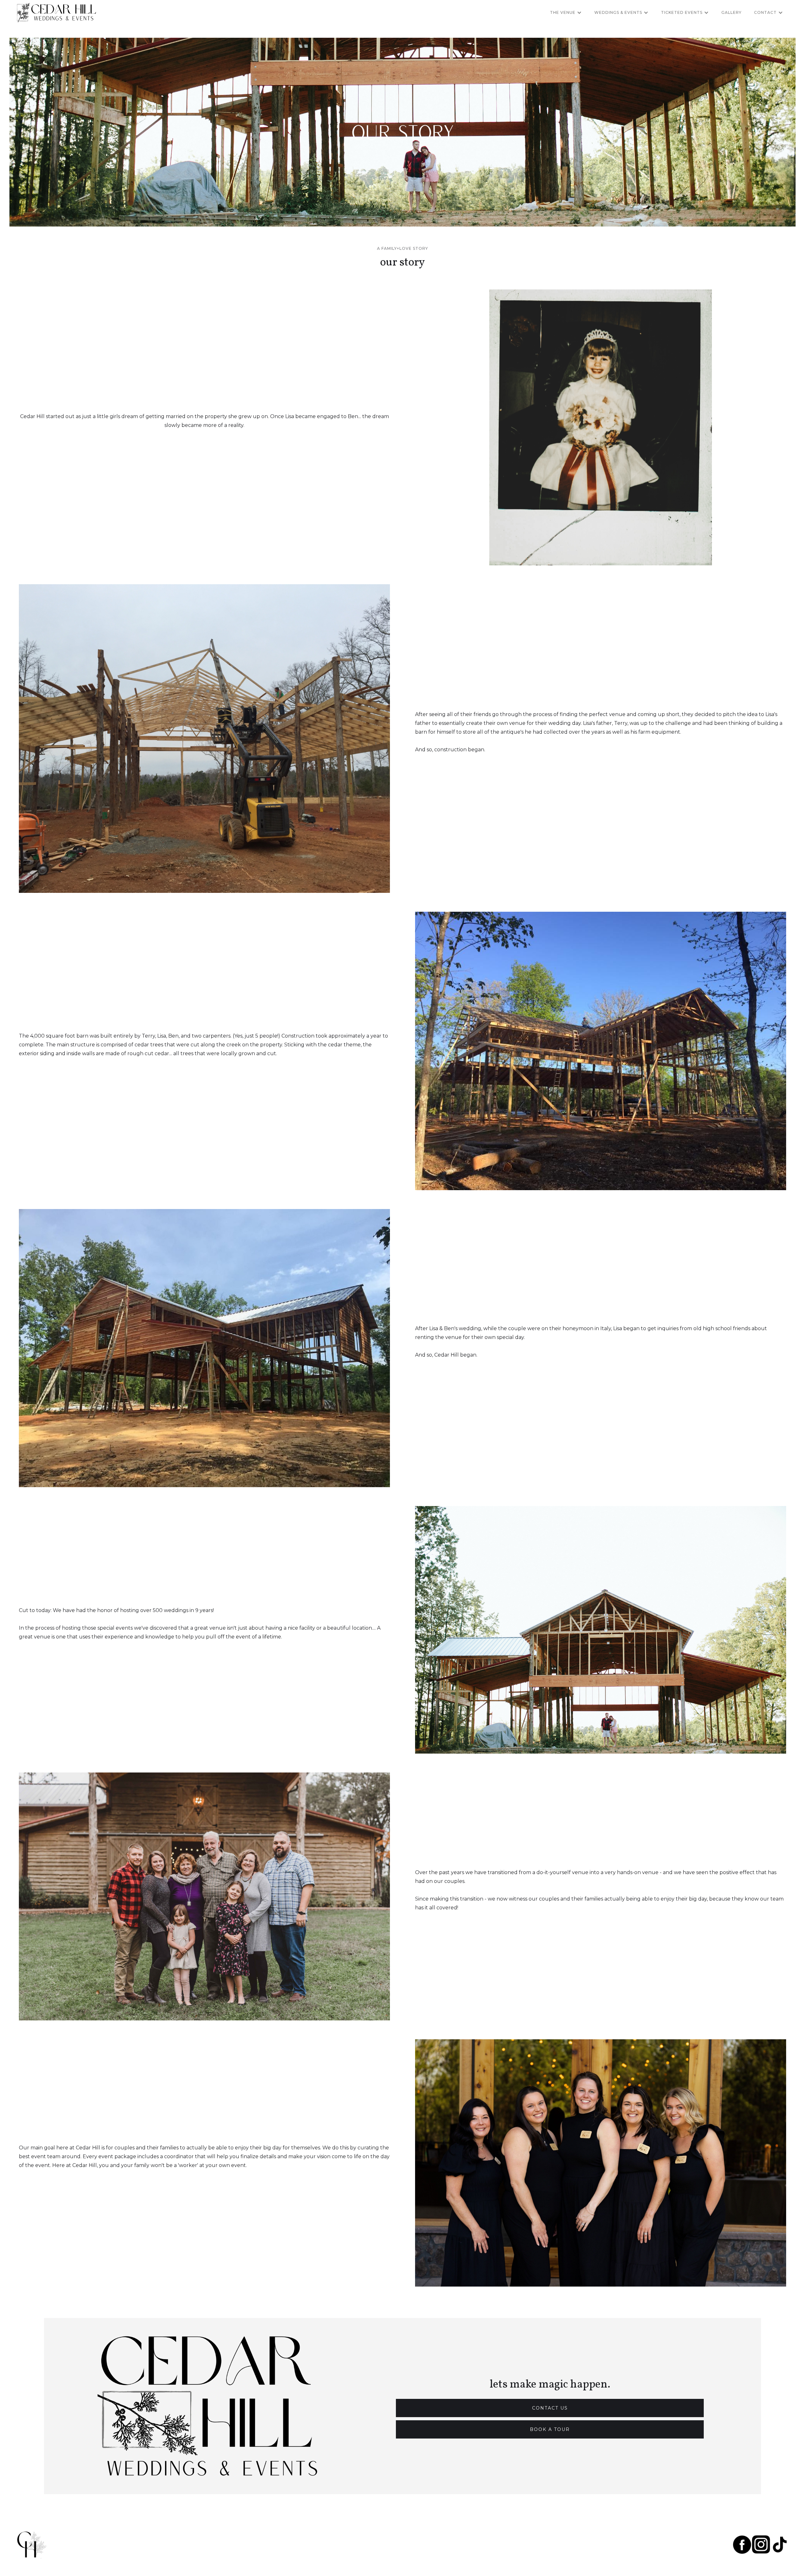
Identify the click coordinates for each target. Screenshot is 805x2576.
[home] (56, 13)
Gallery (731, 12)
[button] (566, 13)
